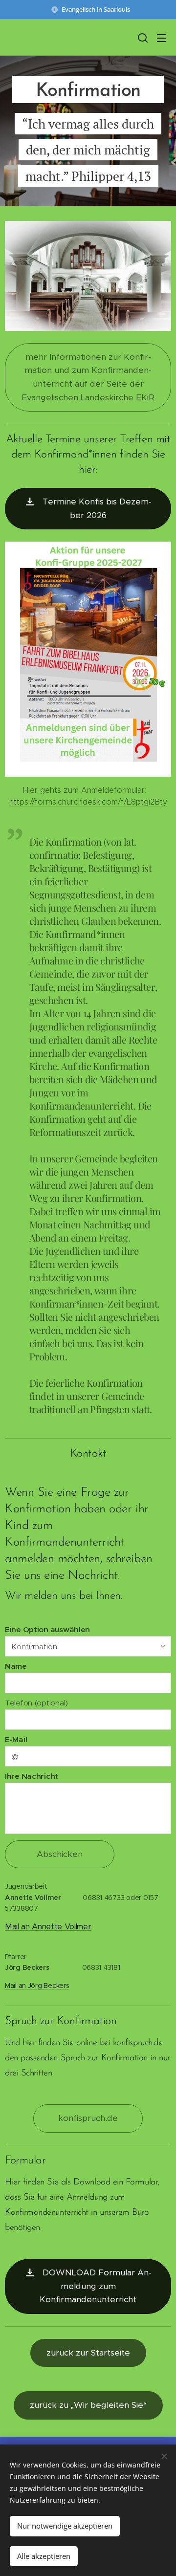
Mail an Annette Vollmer (48, 1927)
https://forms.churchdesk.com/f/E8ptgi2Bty (88, 802)
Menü (161, 38)
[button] (142, 38)
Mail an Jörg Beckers (37, 1986)
